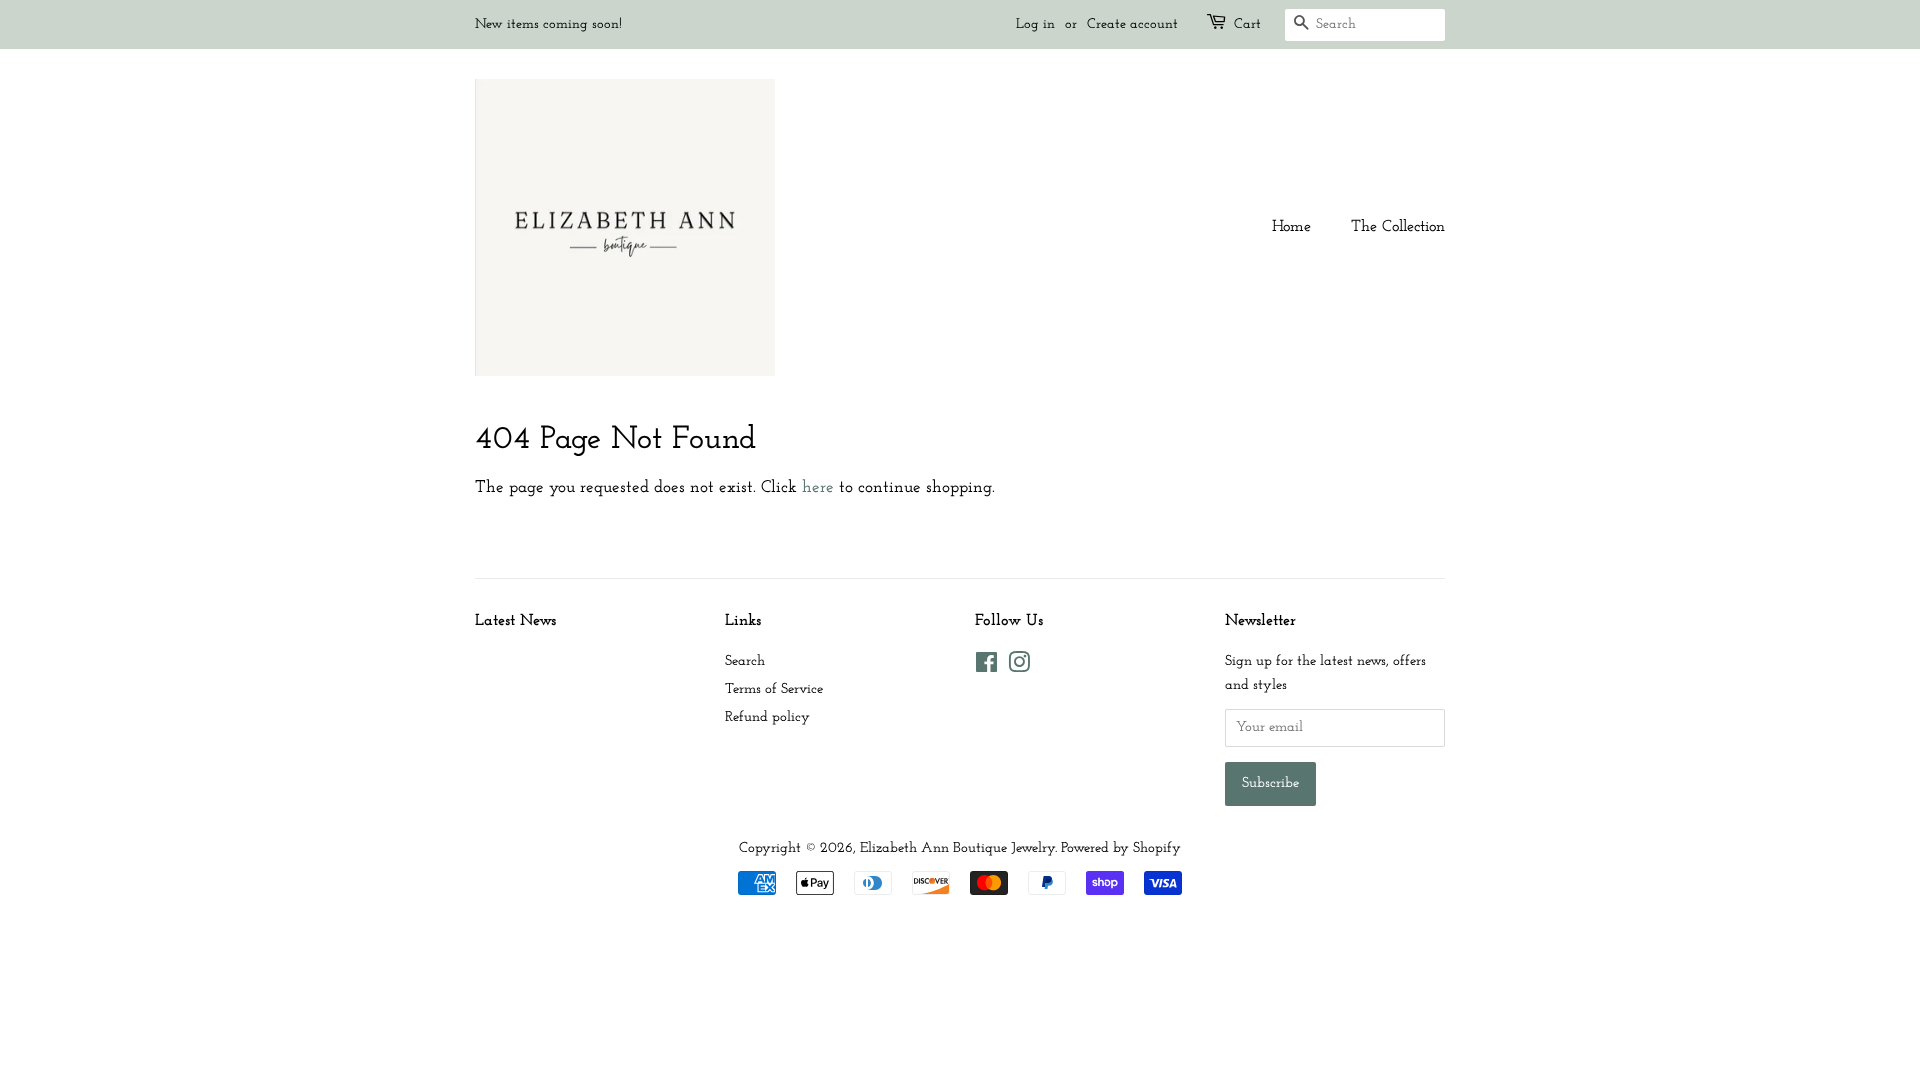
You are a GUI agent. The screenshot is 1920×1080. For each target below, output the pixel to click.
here (818, 487)
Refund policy (767, 717)
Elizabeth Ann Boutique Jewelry (957, 848)
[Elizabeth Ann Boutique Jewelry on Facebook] (986, 667)
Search (745, 661)
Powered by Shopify (1121, 848)
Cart (1247, 24)
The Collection (1398, 227)
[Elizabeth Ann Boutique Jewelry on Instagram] (1019, 667)
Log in (1035, 24)
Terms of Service (774, 689)
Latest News (515, 621)
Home (1291, 227)
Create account (1132, 24)
